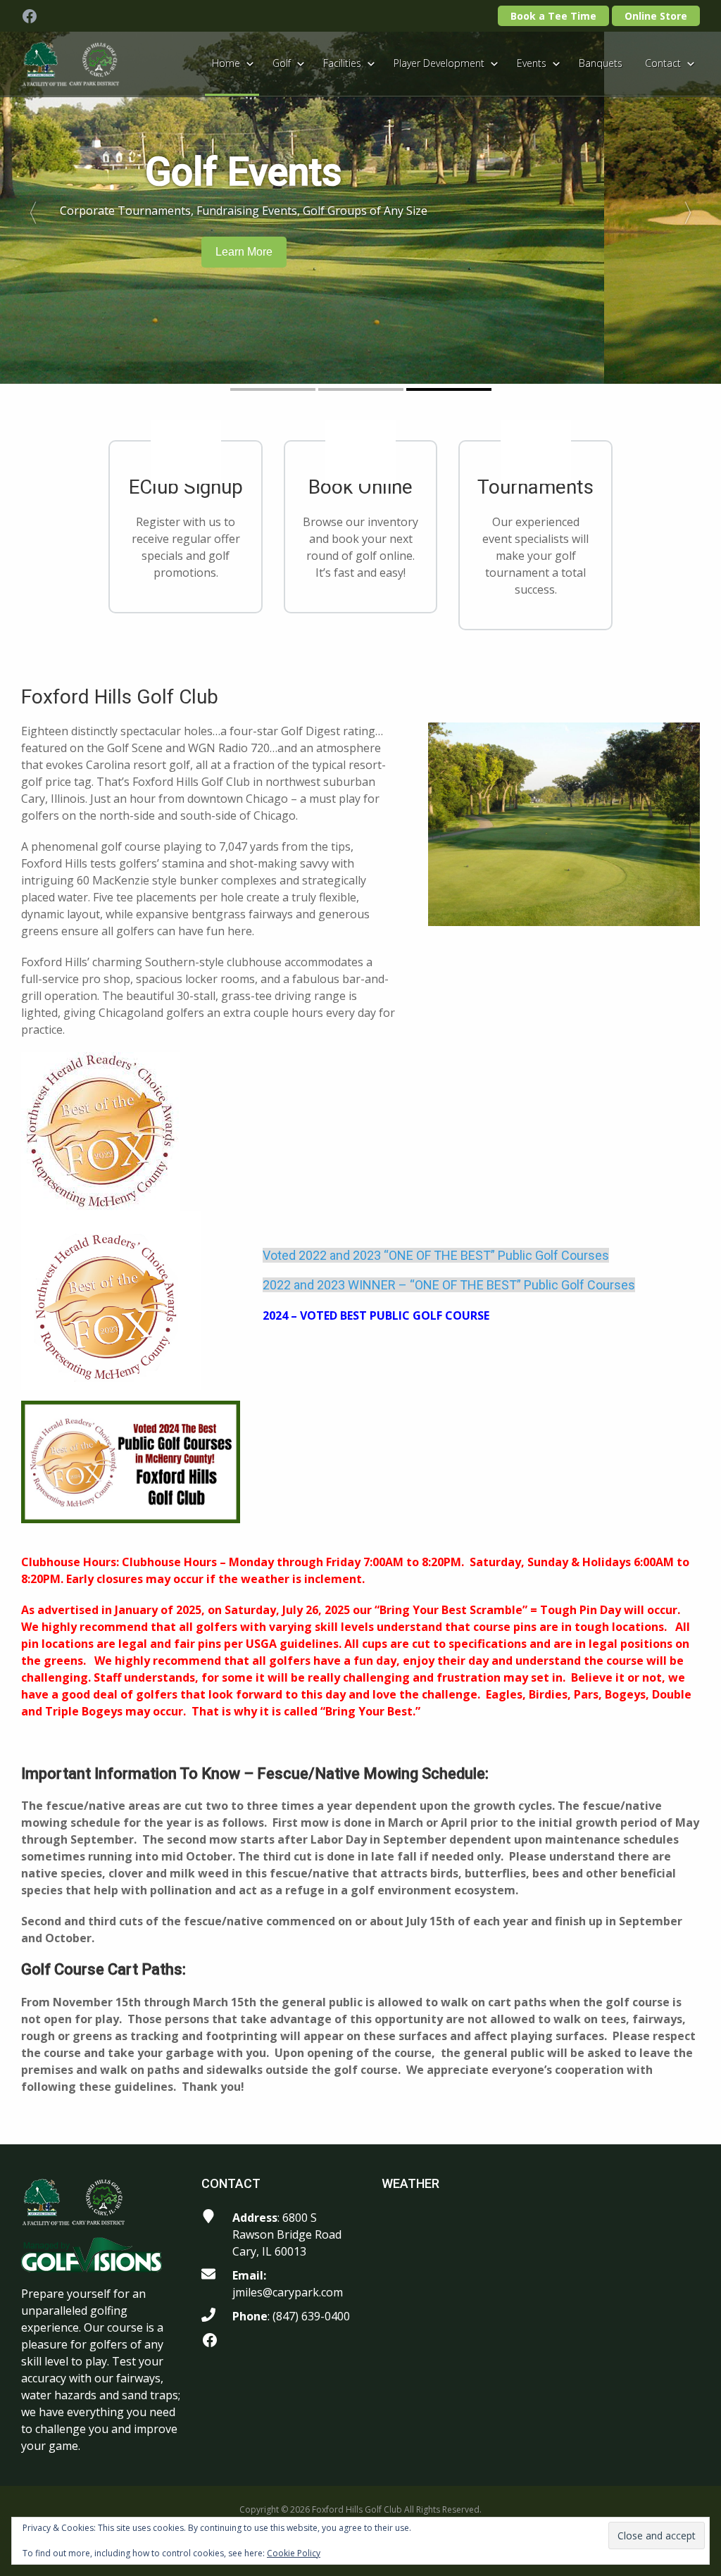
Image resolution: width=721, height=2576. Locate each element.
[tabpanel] (360, 208)
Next (694, 208)
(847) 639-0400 (311, 2316)
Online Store (656, 16)
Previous (27, 208)
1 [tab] (273, 389)
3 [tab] (449, 389)
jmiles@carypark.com (288, 2292)
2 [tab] (361, 389)
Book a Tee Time (553, 16)
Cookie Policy (294, 2553)
